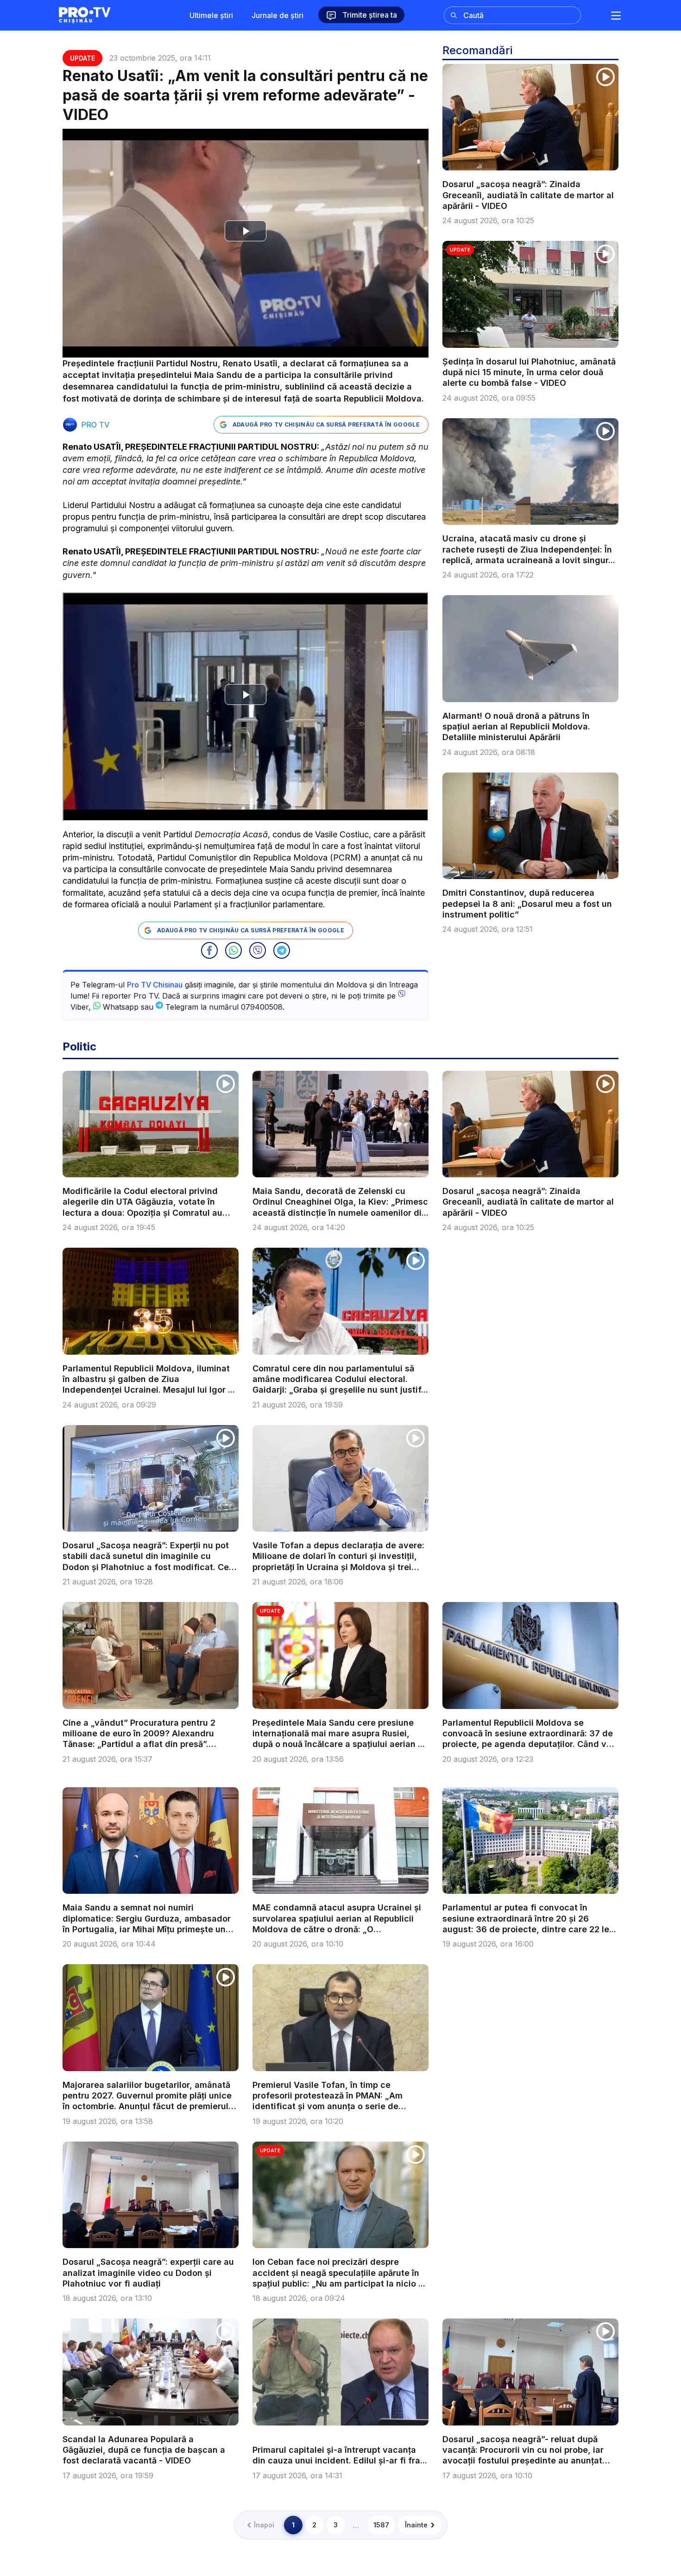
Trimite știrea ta (369, 15)
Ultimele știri (211, 15)
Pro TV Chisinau (155, 985)
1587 (381, 2525)
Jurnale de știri (277, 15)
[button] (209, 950)
